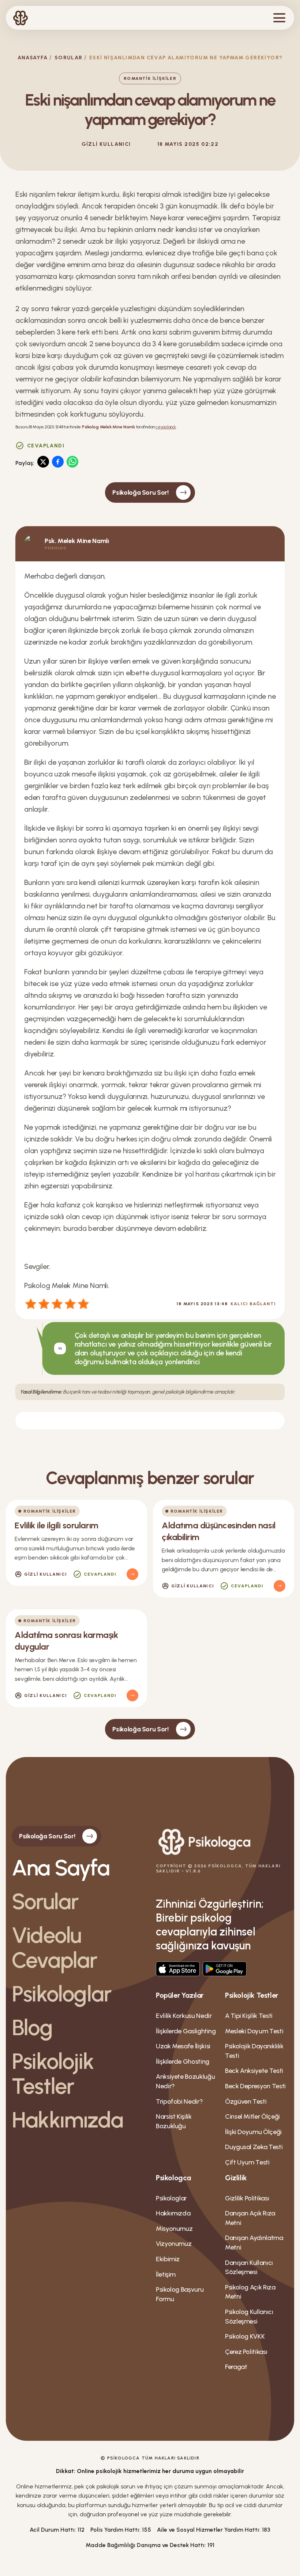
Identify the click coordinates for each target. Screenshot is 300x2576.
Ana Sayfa (61, 1868)
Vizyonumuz (174, 2244)
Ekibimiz (168, 2259)
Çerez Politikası (246, 2352)
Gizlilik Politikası (247, 2198)
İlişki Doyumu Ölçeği (253, 2132)
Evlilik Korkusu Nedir (184, 2016)
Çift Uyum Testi (247, 2162)
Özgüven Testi (246, 2101)
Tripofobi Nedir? (179, 2101)
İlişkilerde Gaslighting (186, 2031)
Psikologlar (61, 1994)
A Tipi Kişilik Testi (249, 2016)
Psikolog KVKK (245, 2336)
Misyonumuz (174, 2229)
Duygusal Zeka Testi (254, 2147)
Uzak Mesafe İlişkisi (183, 2046)
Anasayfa (33, 58)
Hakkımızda (67, 2120)
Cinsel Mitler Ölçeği (252, 2116)
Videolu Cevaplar (55, 1948)
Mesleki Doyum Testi (254, 2031)
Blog (32, 2027)
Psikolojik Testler (53, 2074)
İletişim (166, 2274)
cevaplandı (166, 427)
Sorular (69, 58)
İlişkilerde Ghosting (183, 2062)
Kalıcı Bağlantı (253, 1304)
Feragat (236, 2367)
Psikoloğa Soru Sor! (140, 492)
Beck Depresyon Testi (255, 2086)
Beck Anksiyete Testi (254, 2071)
